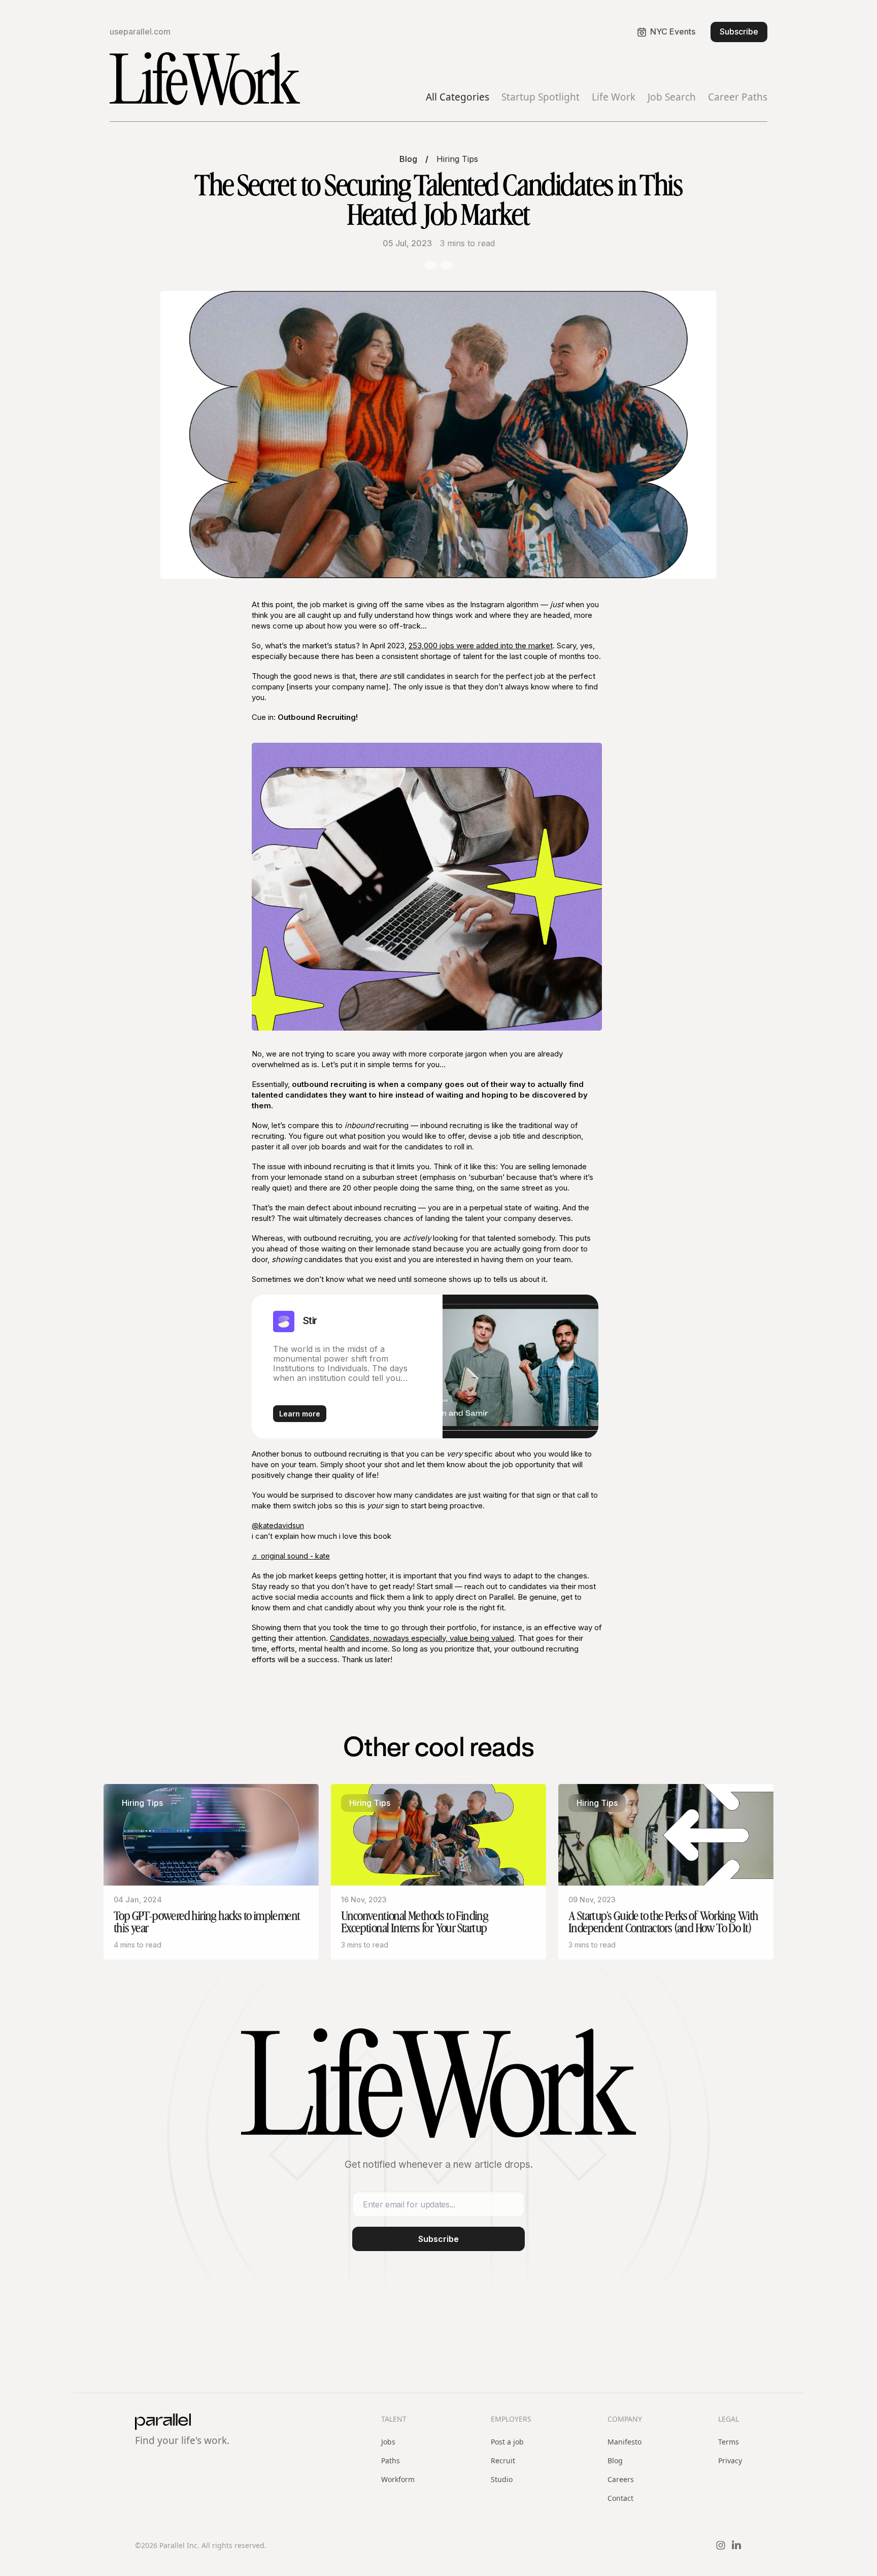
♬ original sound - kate (291, 1556)
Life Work (614, 97)
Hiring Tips (457, 159)
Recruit (503, 2461)
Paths (391, 2461)
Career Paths (738, 97)
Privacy (730, 2461)
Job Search (672, 97)
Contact (620, 2498)
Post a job (507, 2442)
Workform (398, 2479)
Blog (408, 159)
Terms (729, 2442)
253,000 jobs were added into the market (481, 646)
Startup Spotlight (541, 97)
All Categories (458, 97)
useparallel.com (140, 32)
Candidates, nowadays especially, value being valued (422, 1638)
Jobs (388, 2442)
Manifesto (625, 2442)
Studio (502, 2479)
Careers (621, 2479)
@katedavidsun (278, 1525)
